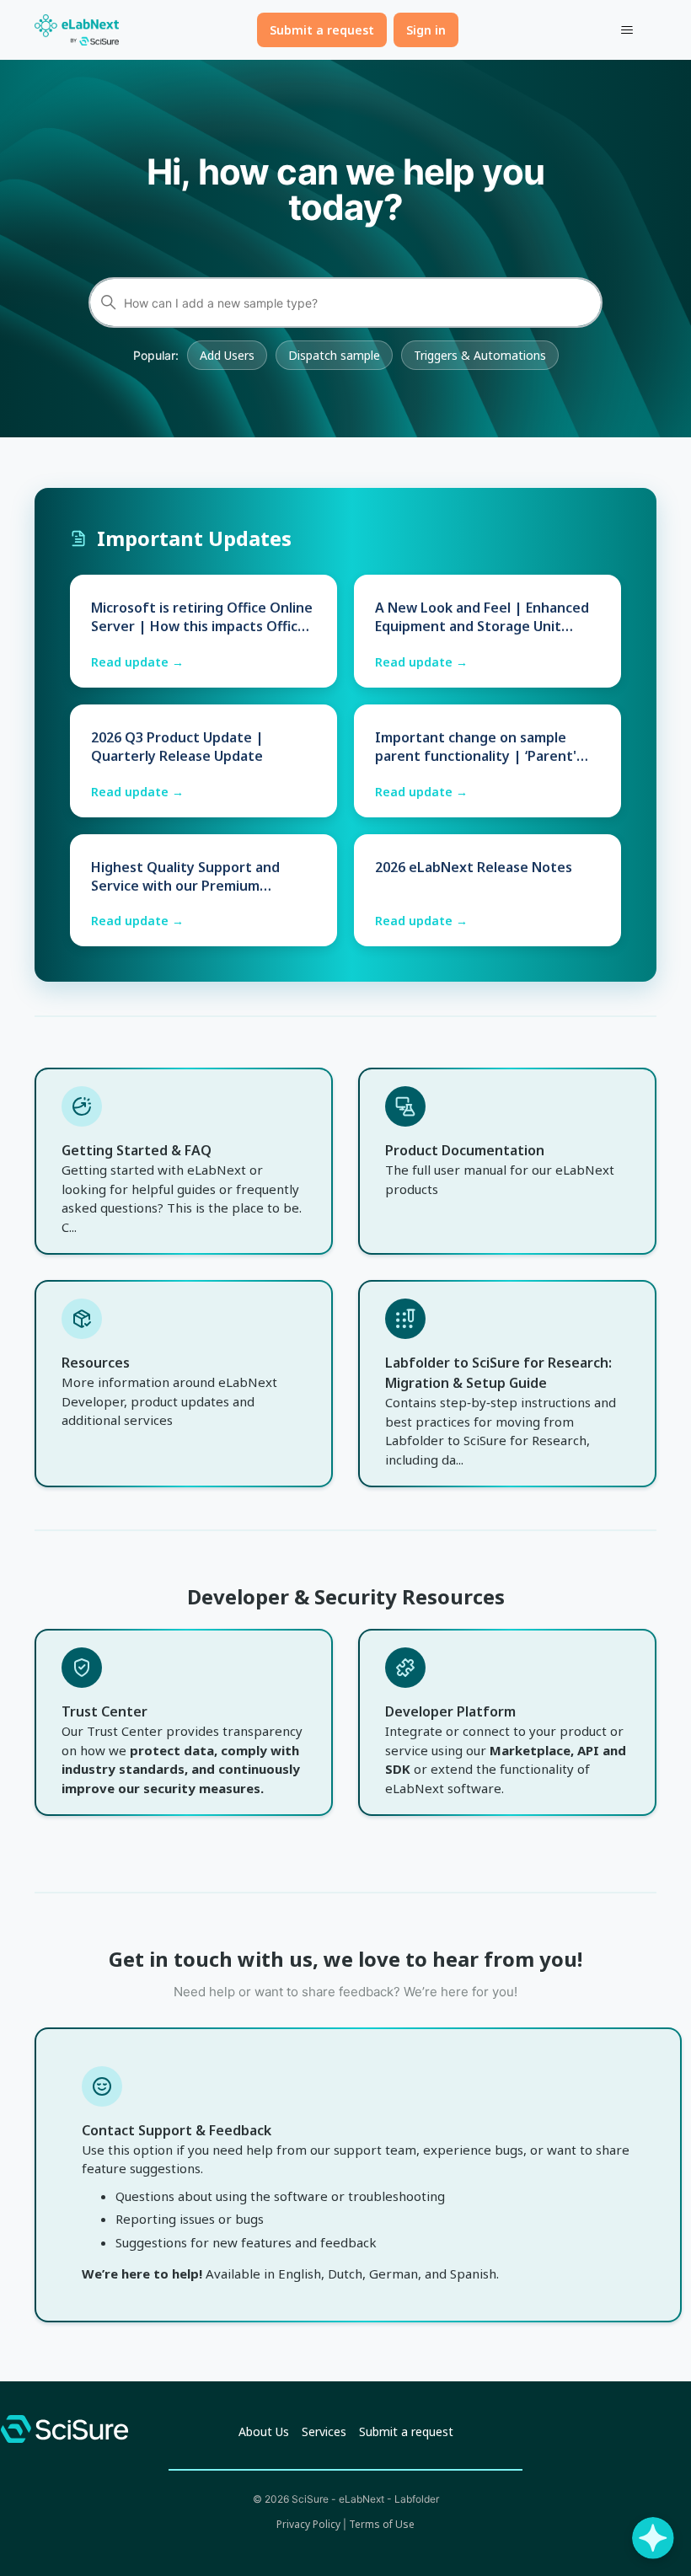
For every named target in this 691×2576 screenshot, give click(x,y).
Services (324, 2431)
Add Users (227, 355)
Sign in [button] (426, 30)
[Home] (77, 30)
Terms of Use (382, 2524)
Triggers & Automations (480, 355)
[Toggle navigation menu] (627, 30)
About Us (264, 2431)
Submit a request (322, 30)
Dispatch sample (334, 355)
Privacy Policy (308, 2524)
